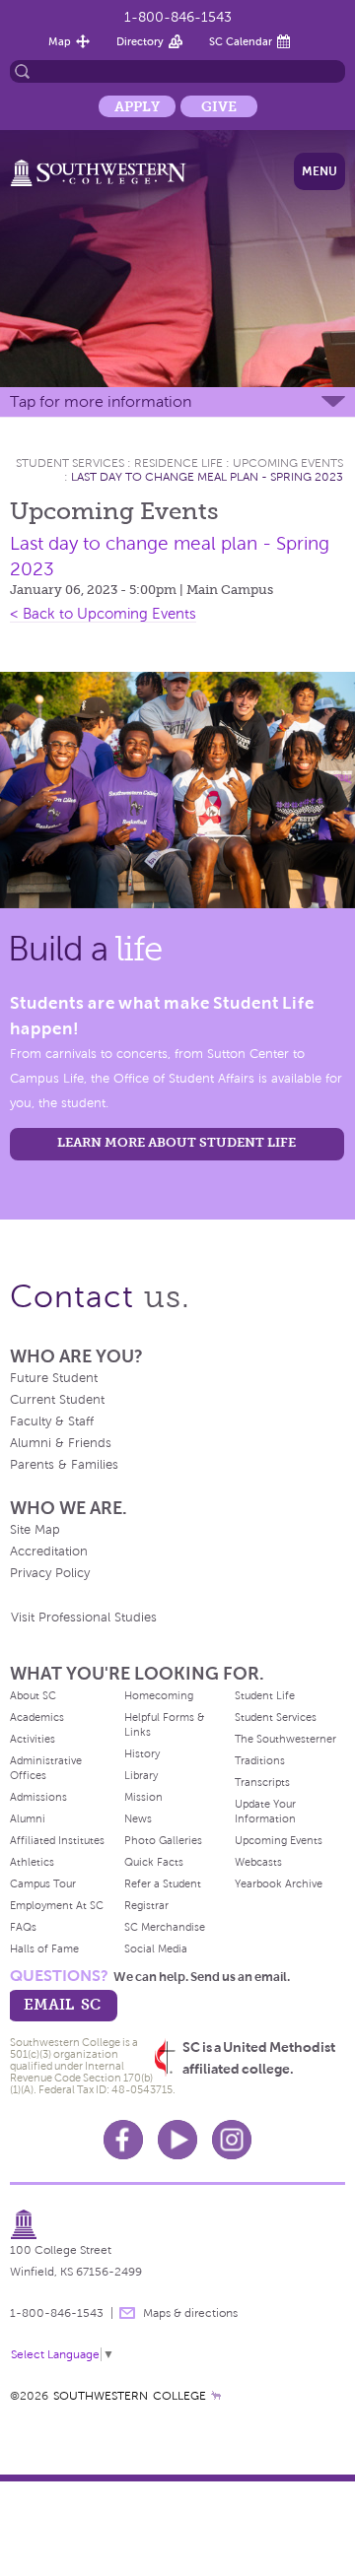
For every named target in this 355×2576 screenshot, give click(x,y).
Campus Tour (43, 1883)
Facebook (123, 2140)
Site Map (35, 1530)
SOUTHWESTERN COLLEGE (130, 2396)
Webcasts (258, 1862)
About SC (33, 1695)
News (138, 1818)
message (127, 2313)
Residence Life (178, 463)
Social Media (156, 1949)
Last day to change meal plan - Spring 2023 (207, 477)
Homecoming (159, 1695)
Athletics (32, 1862)
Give (219, 106)
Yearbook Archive (279, 1883)
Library (141, 1775)
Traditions (260, 1760)
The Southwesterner (285, 1739)
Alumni (28, 1818)
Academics (37, 1717)
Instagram (232, 2140)
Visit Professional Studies (84, 1618)
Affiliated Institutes (57, 1840)
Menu (319, 171)
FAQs (23, 1927)
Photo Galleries (163, 1840)
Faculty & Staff (52, 1421)
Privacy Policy (50, 1573)
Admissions (38, 1797)
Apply (137, 106)
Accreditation (49, 1552)
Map (60, 41)
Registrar (146, 1905)
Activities (33, 1739)
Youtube (177, 2140)
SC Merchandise (165, 1927)
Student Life (265, 1695)
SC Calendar (241, 41)
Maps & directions (190, 2313)
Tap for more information (101, 401)
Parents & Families (64, 1465)
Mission (143, 1797)
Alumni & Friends (61, 1443)
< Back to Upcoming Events (103, 614)
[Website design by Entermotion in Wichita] (216, 2396)
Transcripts (262, 1782)
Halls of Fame (44, 1949)
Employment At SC (57, 1905)
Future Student (54, 1378)
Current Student (57, 1400)
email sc (62, 2004)
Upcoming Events (288, 463)
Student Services (70, 463)
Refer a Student (163, 1883)
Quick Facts (154, 1862)
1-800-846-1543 (178, 17)
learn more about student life (177, 1142)
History (142, 1753)
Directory (140, 41)
